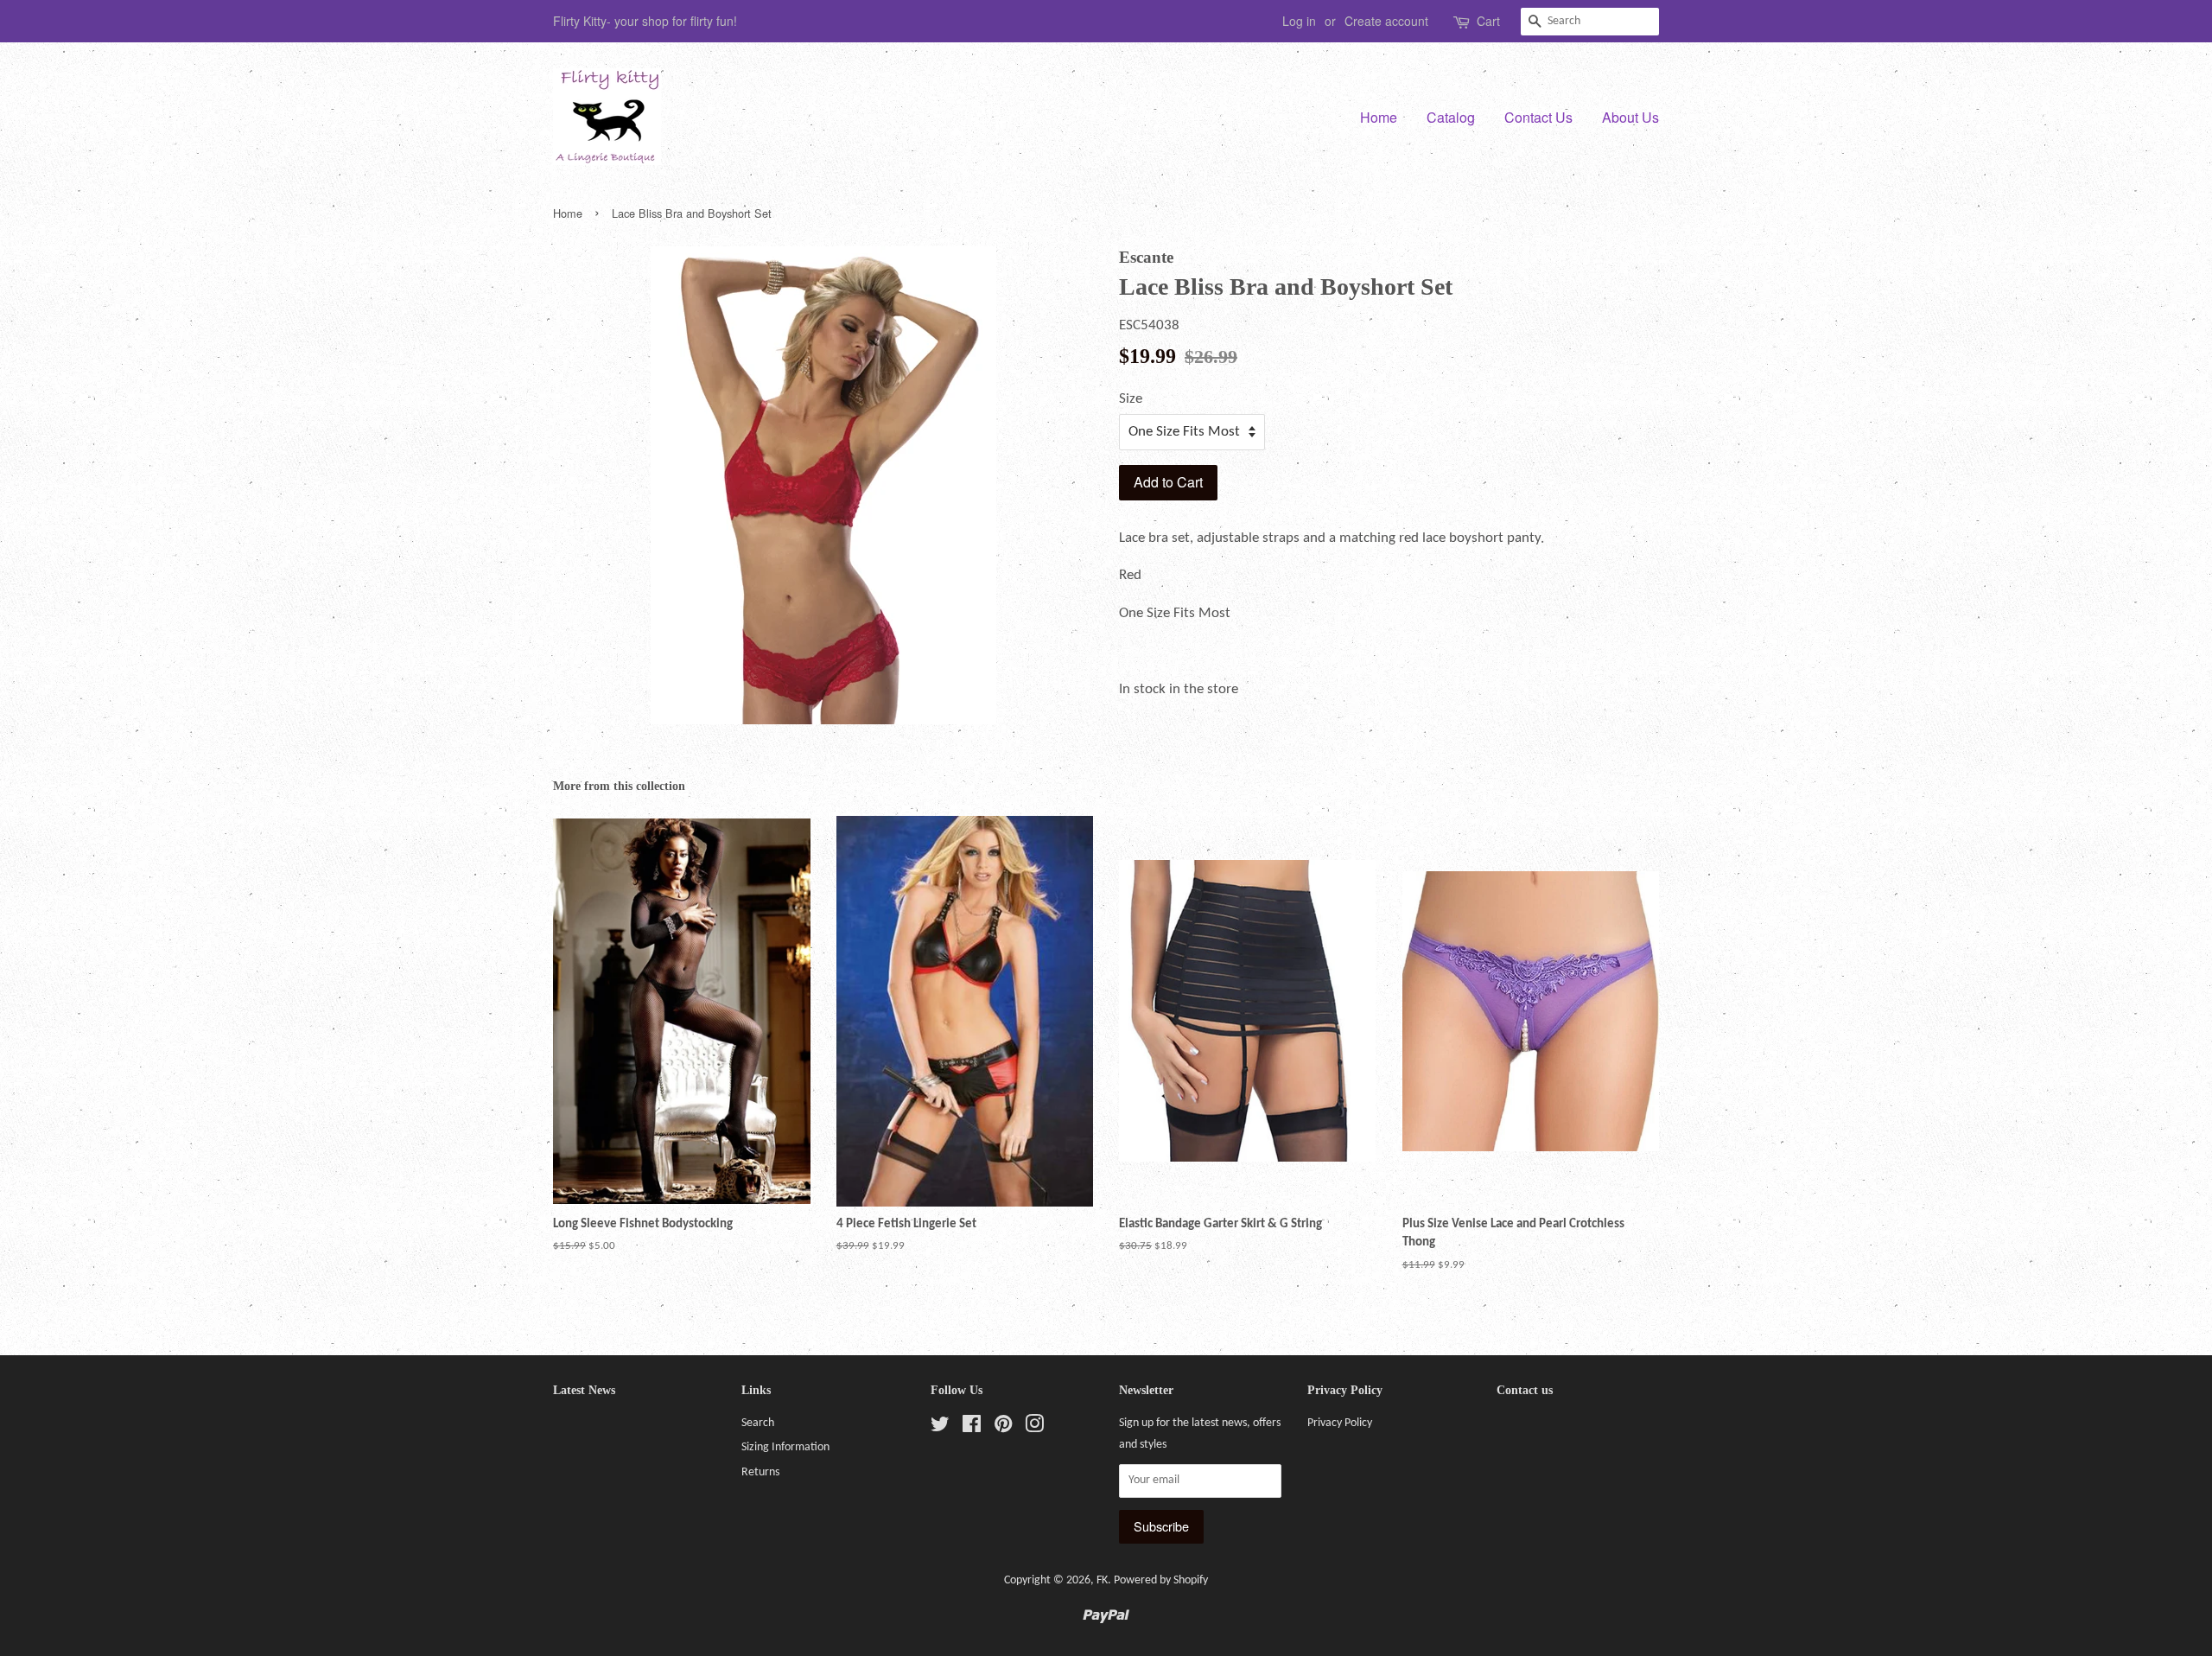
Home (1379, 117)
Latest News (584, 1390)
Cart (1488, 21)
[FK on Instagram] (1034, 1428)
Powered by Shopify (1161, 1580)
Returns (760, 1472)
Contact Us (1538, 117)
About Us (1630, 117)
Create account (1386, 21)
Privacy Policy (1340, 1423)
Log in (1299, 21)
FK (1102, 1580)
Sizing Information (785, 1447)
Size (1131, 399)
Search (758, 1423)
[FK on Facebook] (972, 1428)
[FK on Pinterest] (1003, 1428)
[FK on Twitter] (940, 1428)
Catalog (1451, 117)
